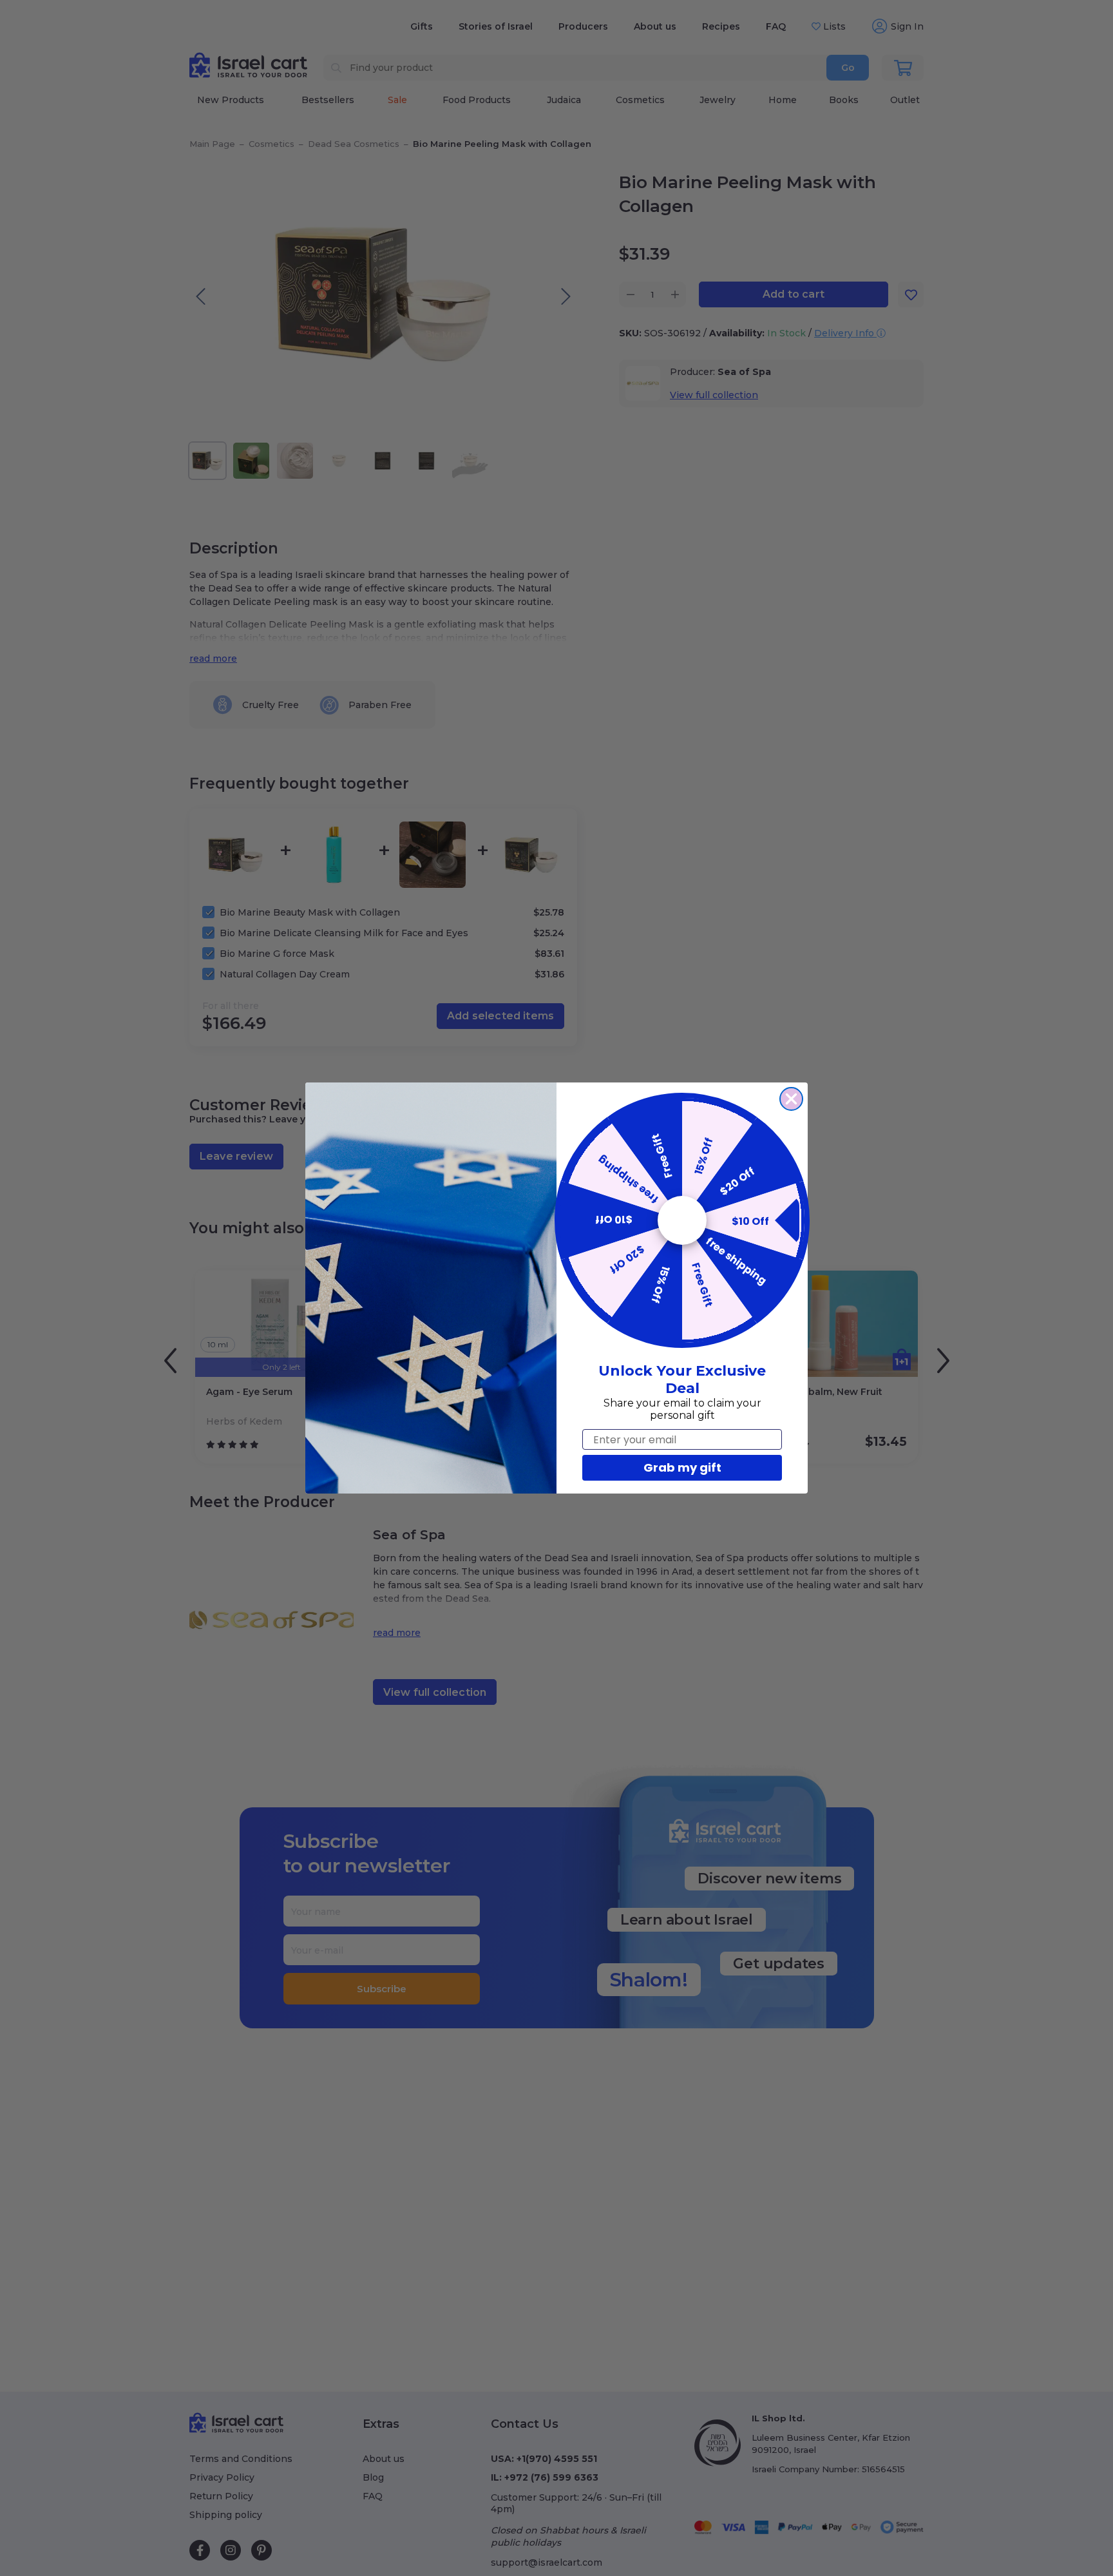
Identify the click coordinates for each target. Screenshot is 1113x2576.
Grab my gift (682, 1467)
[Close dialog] (791, 1099)
